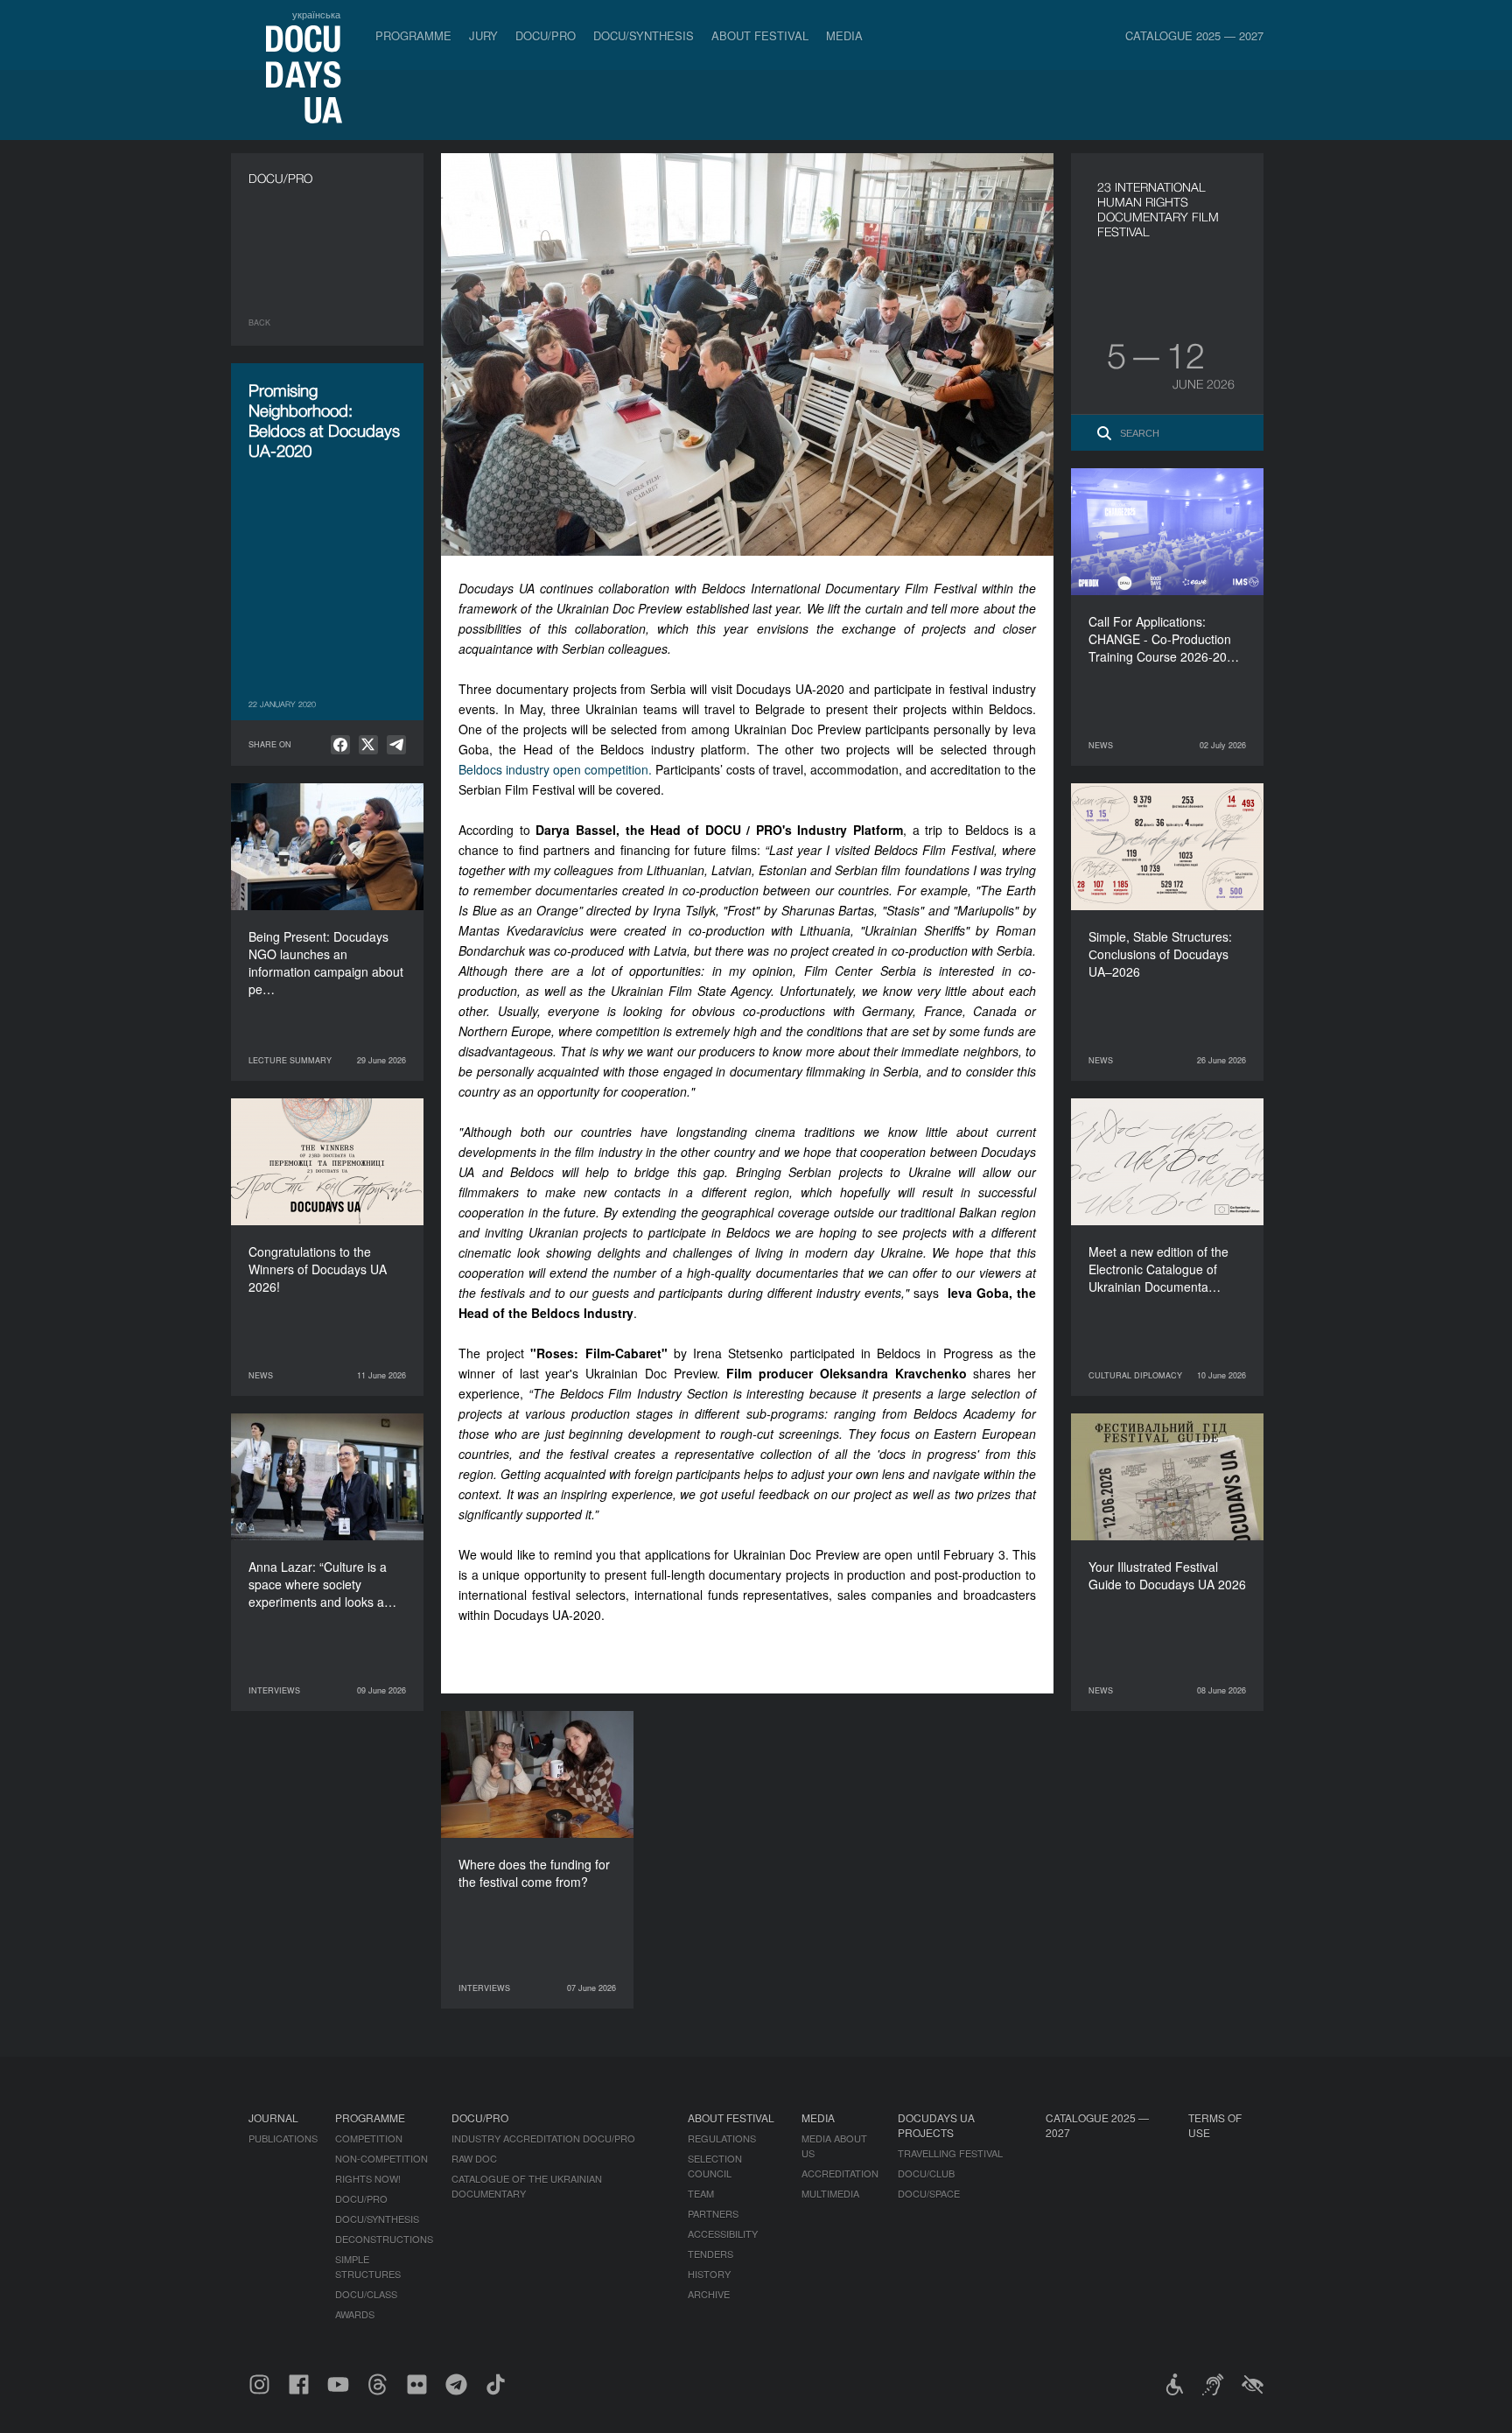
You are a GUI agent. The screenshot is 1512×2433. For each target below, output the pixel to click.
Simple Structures (368, 2266)
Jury (483, 35)
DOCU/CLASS (366, 2294)
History (709, 2274)
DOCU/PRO (546, 35)
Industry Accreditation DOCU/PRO (543, 2138)
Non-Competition (381, 2158)
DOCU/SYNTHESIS (644, 35)
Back (259, 323)
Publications (283, 2138)
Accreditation (840, 2173)
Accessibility (723, 2233)
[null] (340, 745)
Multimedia (830, 2193)
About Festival (760, 35)
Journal (273, 2117)
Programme (413, 35)
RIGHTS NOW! (368, 2178)
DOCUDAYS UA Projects (936, 2125)
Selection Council (715, 2166)
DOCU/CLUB (926, 2173)
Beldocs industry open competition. (555, 769)
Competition (369, 2138)
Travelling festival (950, 2153)
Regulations (722, 2138)
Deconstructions (384, 2239)
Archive (709, 2294)
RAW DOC (474, 2158)
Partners (713, 2213)
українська (316, 14)
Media (844, 35)
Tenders (710, 2254)
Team (701, 2193)
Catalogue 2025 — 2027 (1194, 35)
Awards (355, 2314)
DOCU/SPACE (929, 2193)
